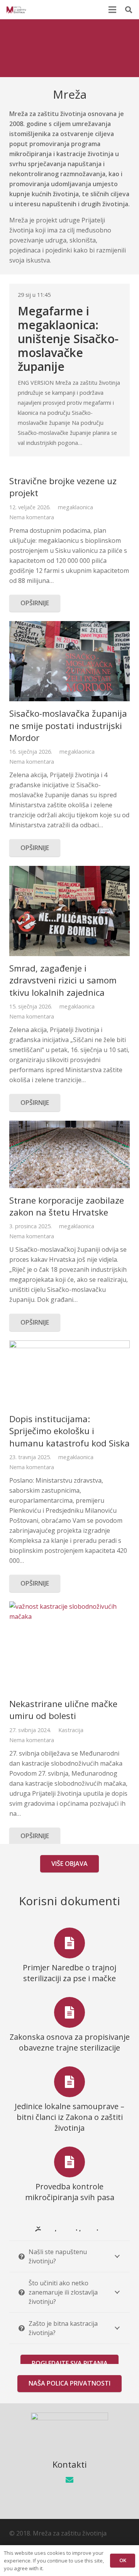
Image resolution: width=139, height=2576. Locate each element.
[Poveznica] (16, 10)
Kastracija (71, 1730)
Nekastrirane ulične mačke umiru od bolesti (63, 1710)
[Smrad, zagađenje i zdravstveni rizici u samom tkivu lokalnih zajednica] (69, 911)
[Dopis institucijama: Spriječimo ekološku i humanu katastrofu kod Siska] (69, 1374)
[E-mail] (69, 2480)
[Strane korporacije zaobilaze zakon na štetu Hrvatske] (69, 1154)
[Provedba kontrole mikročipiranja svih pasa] (69, 2162)
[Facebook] (69, 2500)
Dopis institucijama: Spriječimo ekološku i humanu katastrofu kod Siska (69, 1431)
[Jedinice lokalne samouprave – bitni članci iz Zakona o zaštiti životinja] (69, 2082)
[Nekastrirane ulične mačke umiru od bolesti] (69, 1647)
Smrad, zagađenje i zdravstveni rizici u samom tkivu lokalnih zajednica (63, 980)
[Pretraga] (129, 10)
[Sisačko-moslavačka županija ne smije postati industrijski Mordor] (69, 661)
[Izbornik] (112, 10)
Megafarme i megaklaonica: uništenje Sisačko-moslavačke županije (68, 339)
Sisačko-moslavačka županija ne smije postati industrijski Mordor (68, 726)
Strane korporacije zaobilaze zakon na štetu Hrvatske (67, 1206)
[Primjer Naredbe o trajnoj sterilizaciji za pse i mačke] (69, 1943)
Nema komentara (32, 517)
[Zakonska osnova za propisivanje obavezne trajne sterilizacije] (69, 2012)
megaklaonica (75, 507)
